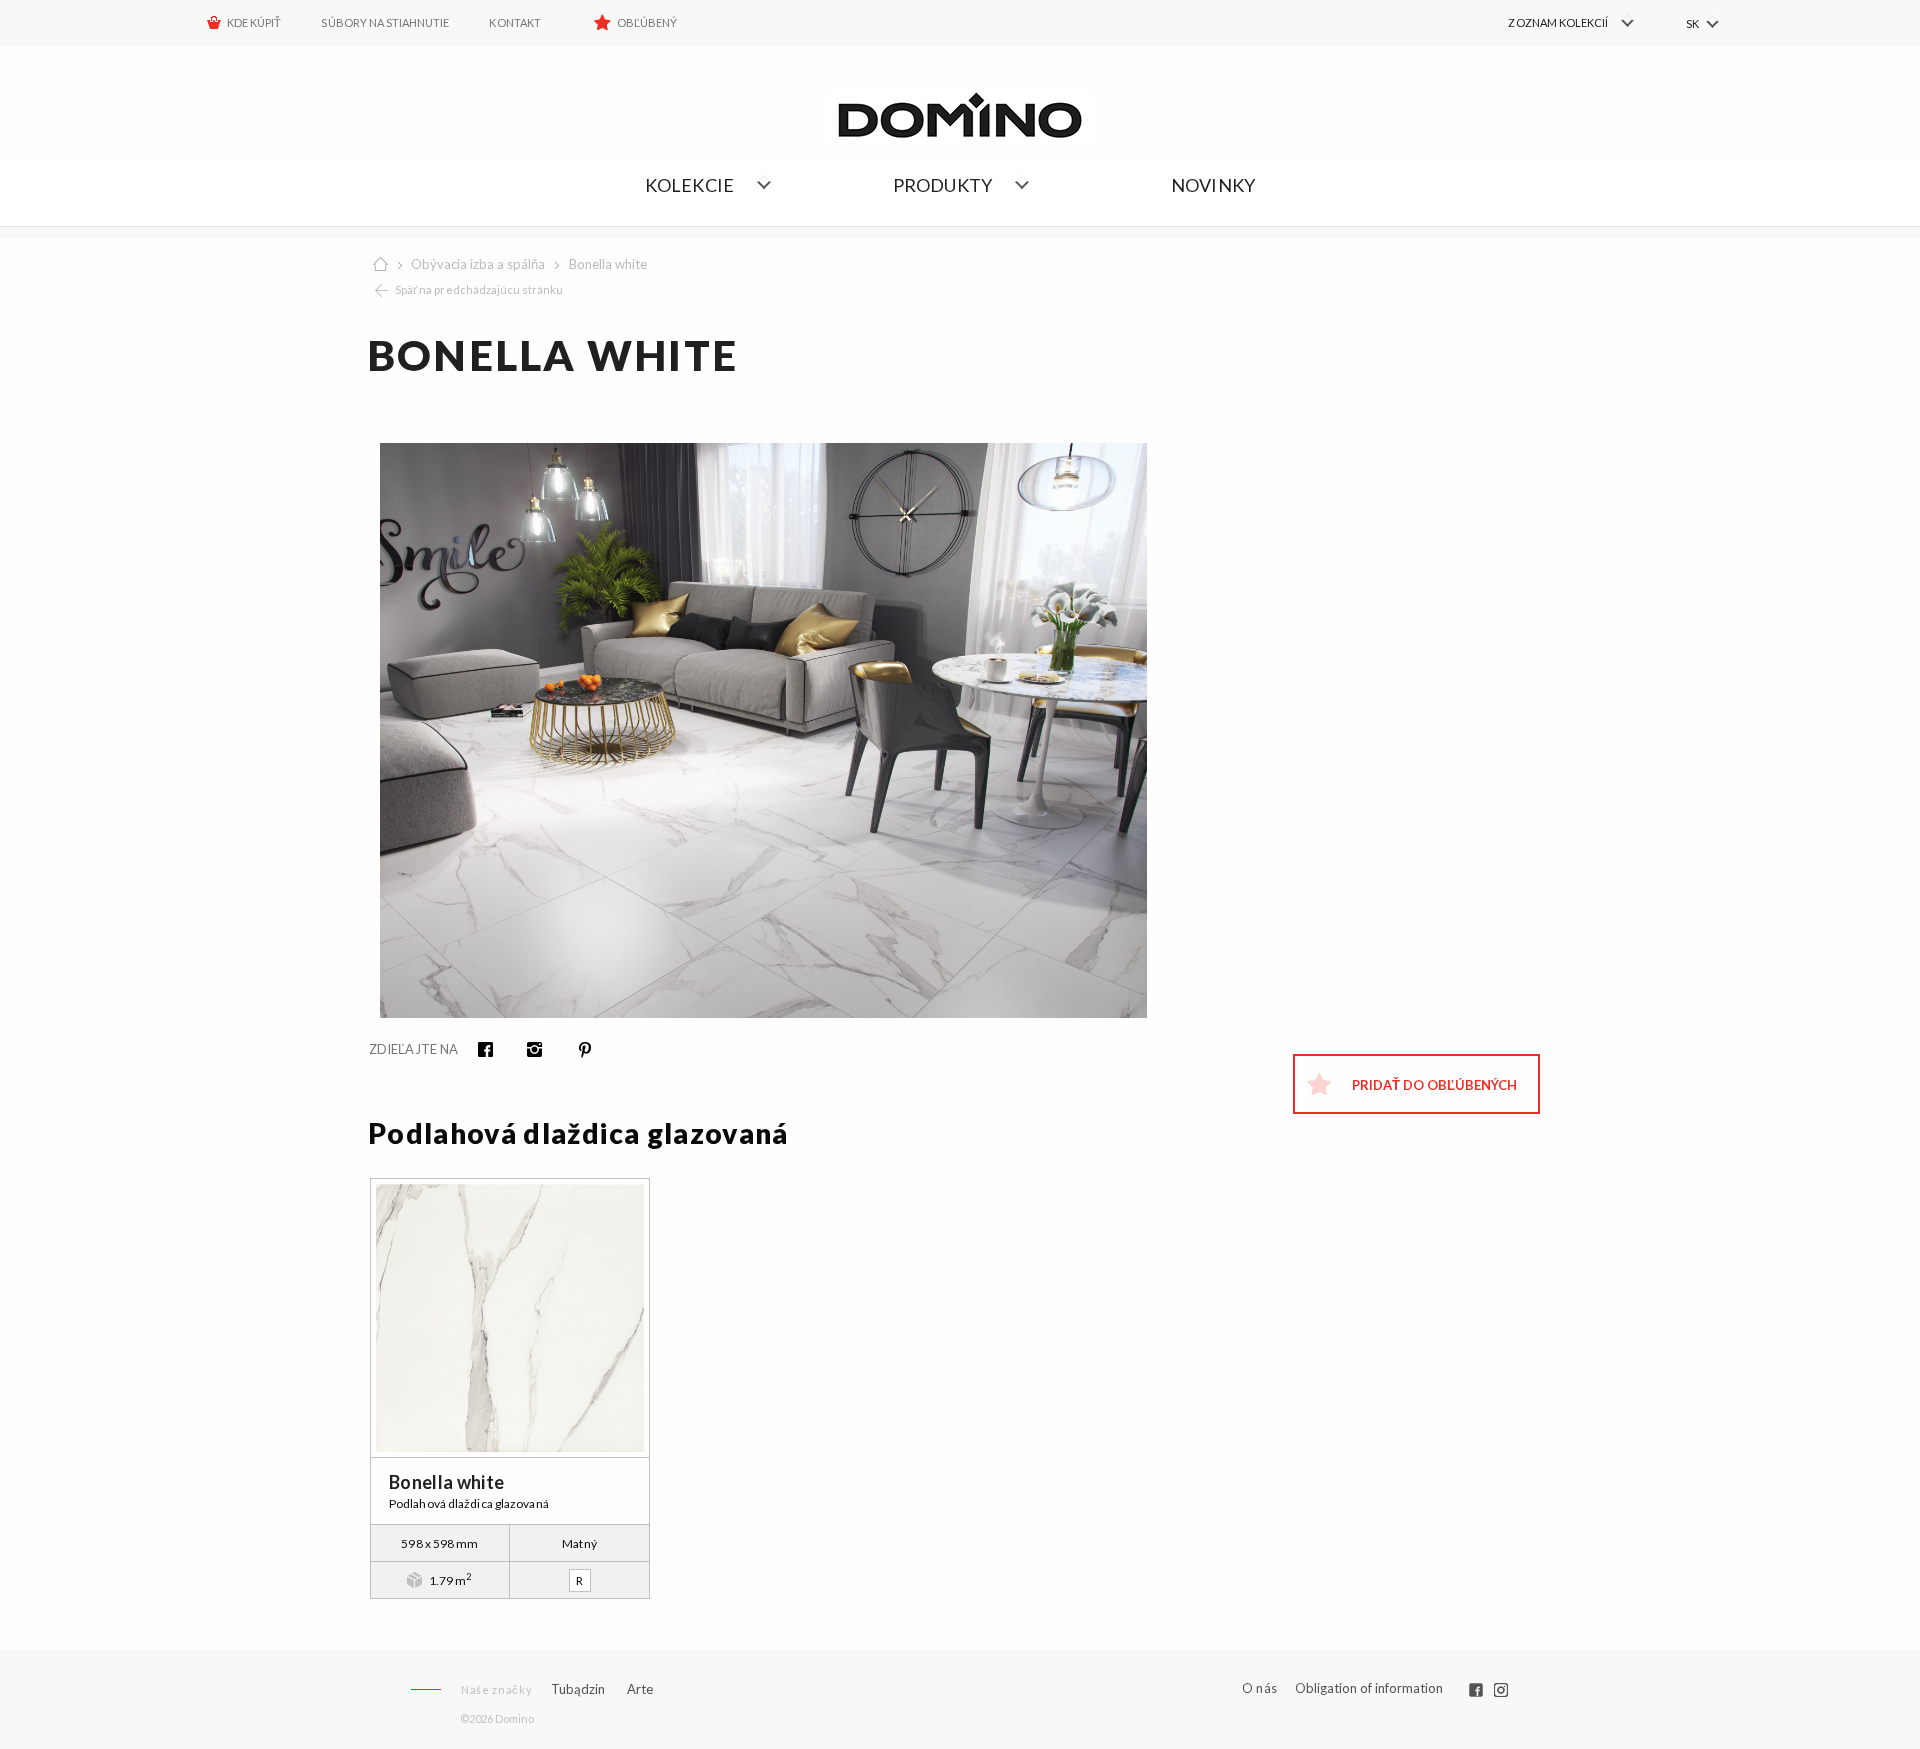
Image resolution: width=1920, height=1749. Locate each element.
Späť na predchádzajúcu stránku (479, 289)
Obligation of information (1369, 1688)
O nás (1259, 1688)
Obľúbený (647, 22)
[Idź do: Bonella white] (510, 1318)
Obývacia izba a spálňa (478, 264)
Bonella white (608, 264)
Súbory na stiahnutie (385, 22)
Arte (640, 1689)
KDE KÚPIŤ (254, 22)
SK (1692, 23)
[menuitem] (1550, 23)
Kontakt (514, 22)
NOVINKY (1213, 185)
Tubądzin (578, 1689)
